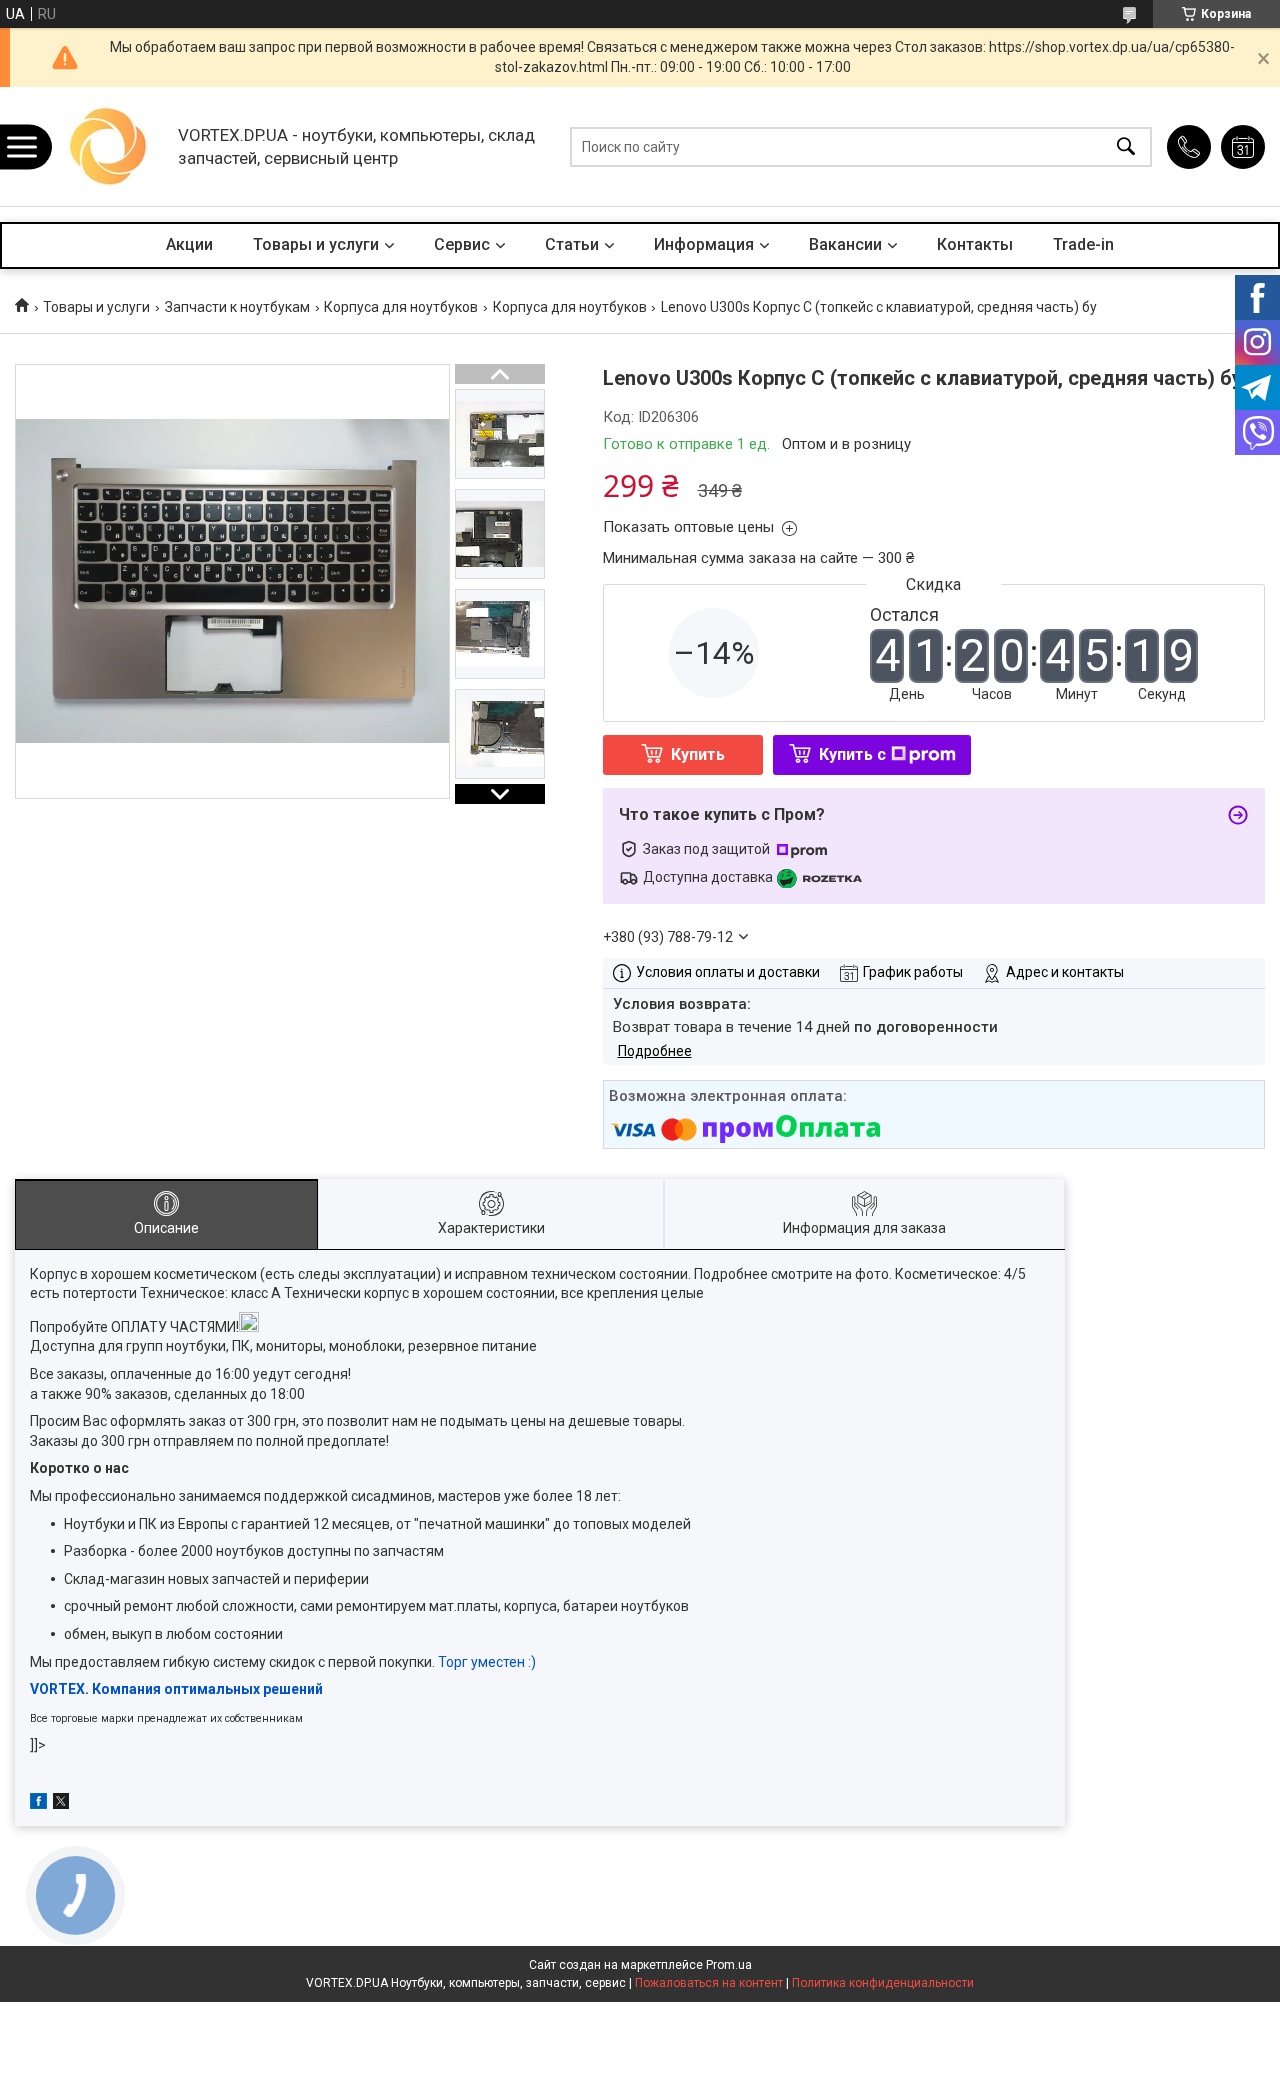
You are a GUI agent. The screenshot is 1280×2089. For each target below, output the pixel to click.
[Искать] (1126, 146)
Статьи (572, 244)
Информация (704, 244)
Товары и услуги (316, 244)
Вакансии (845, 244)
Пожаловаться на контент (709, 1983)
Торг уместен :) (487, 1662)
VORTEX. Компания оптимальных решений (176, 1689)
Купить (698, 754)
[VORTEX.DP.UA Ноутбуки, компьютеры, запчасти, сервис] (109, 146)
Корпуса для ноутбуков (401, 307)
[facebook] (38, 1804)
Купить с (852, 754)
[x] (61, 1804)
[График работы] (1243, 147)
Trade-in (1083, 244)
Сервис (462, 244)
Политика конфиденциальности (883, 1983)
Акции (189, 244)
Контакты (975, 244)
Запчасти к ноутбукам (237, 307)
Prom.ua (729, 1965)
